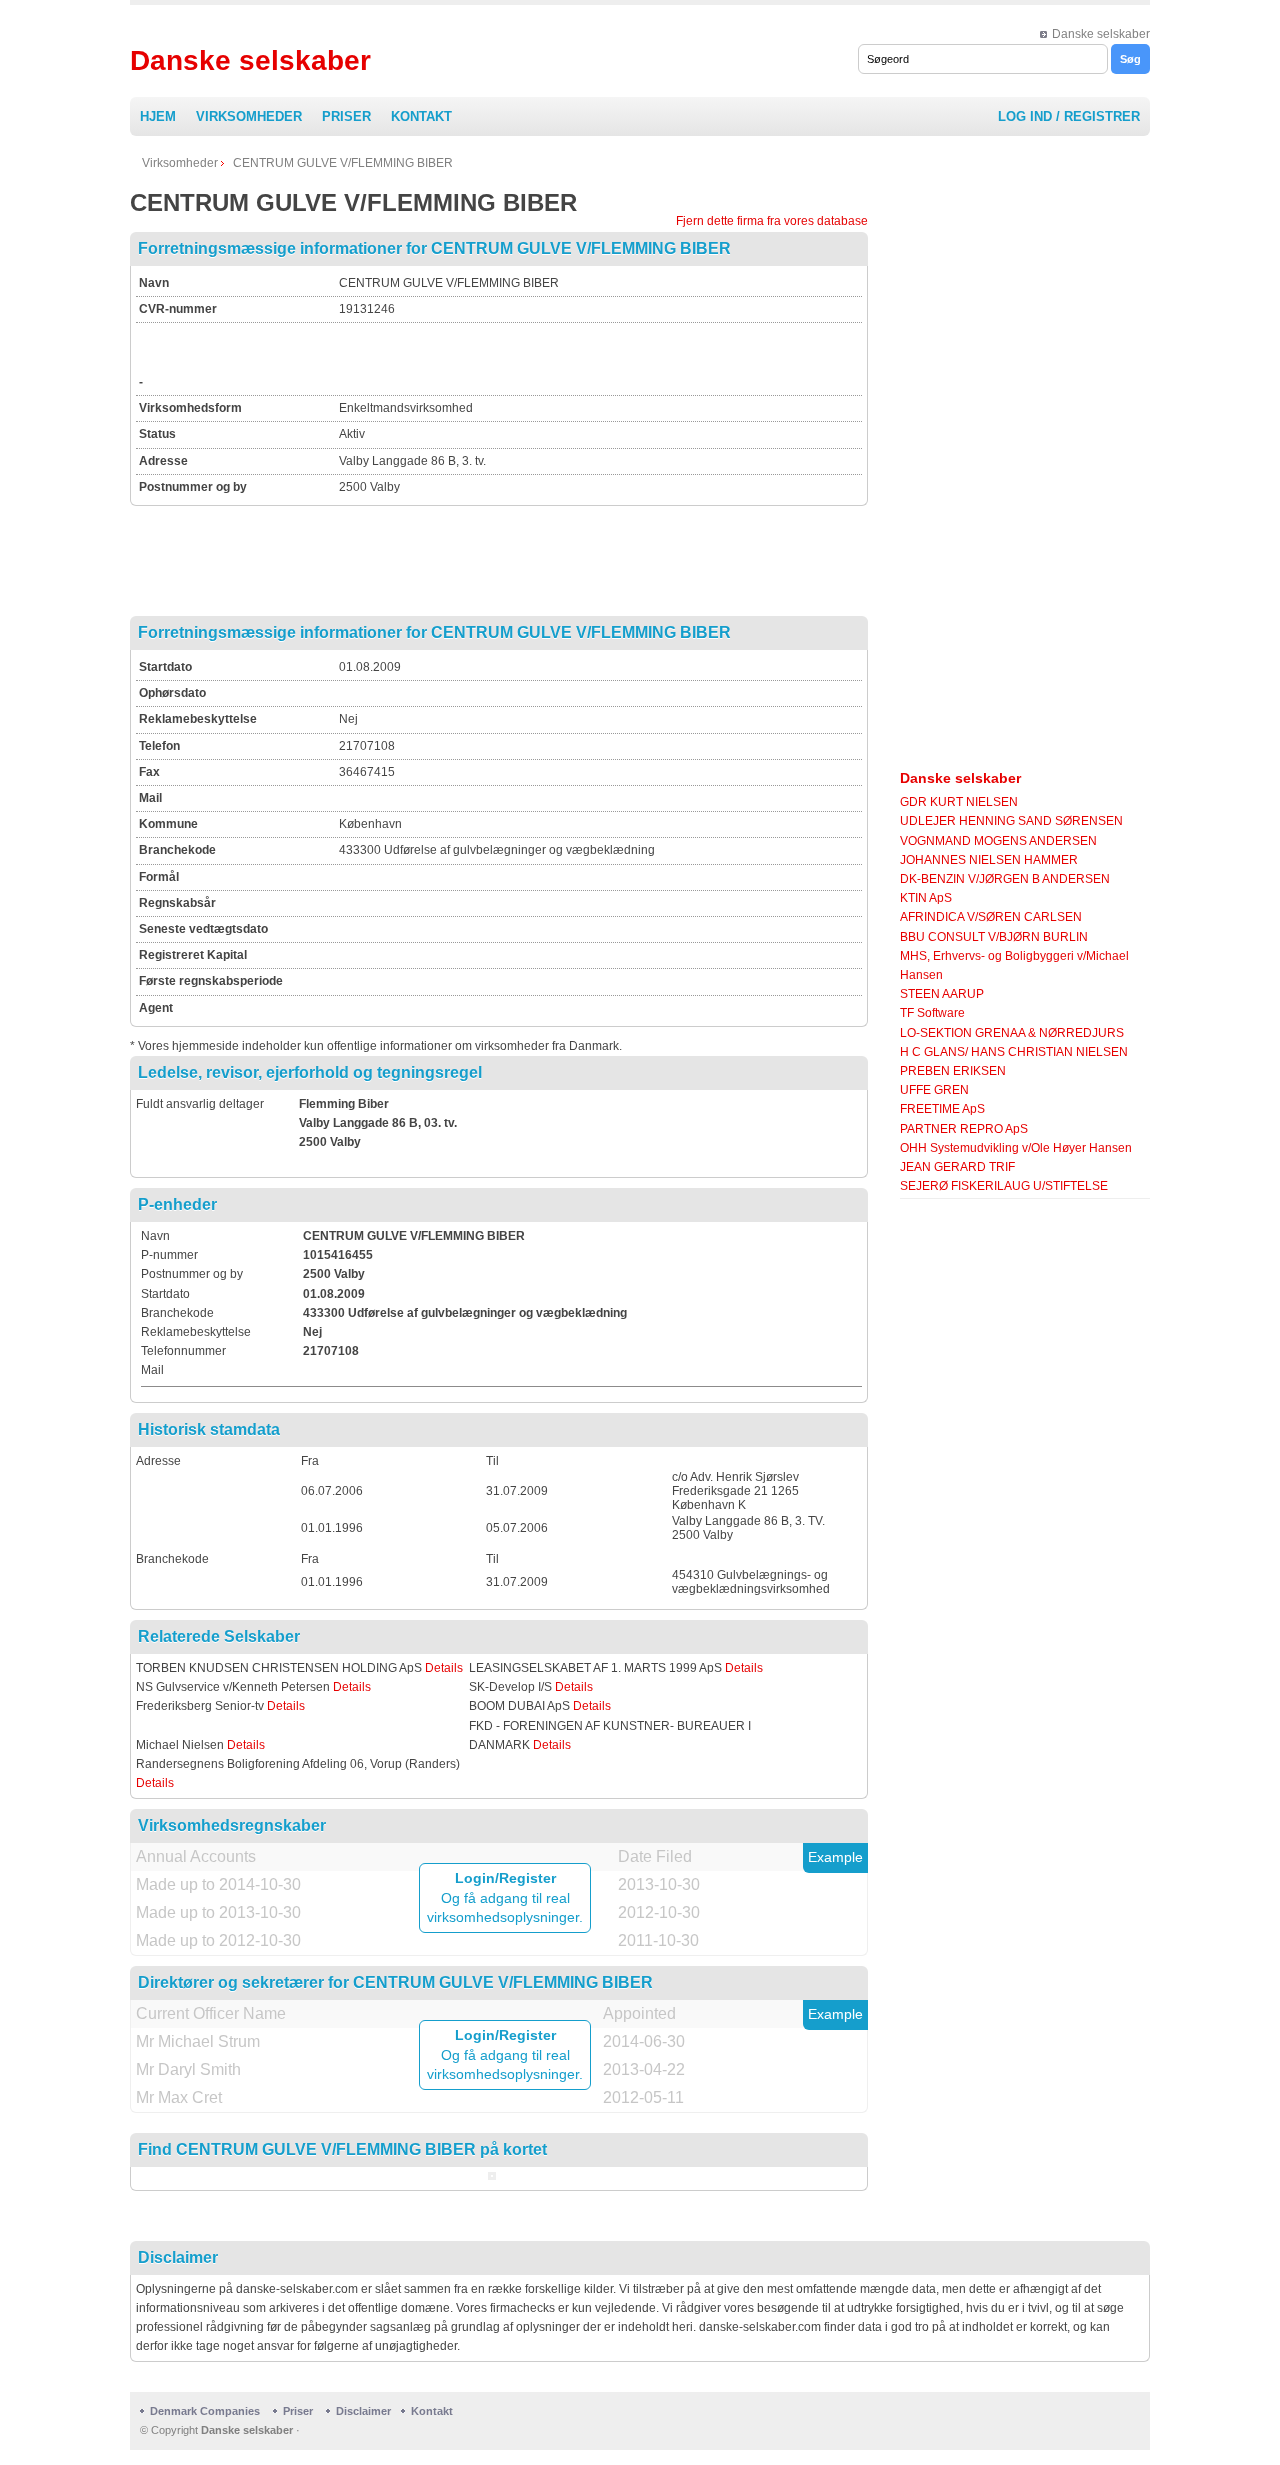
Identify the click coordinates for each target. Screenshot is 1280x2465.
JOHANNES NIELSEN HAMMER (989, 860)
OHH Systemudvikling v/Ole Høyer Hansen (1016, 1148)
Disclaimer (363, 2411)
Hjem (158, 116)
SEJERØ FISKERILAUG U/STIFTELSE (1004, 1186)
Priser (346, 116)
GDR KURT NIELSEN (959, 802)
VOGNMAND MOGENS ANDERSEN (998, 841)
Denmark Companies (206, 2411)
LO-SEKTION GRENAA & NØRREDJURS (1012, 1033)
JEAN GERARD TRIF (957, 1167)
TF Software (932, 1013)
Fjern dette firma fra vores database (772, 221)
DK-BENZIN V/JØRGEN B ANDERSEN (1005, 879)
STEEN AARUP (942, 994)
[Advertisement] (573, 356)
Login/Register (505, 1878)
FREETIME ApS (942, 1109)
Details (444, 1668)
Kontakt (421, 116)
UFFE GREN (934, 1090)
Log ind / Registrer (1069, 116)
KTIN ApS (926, 898)
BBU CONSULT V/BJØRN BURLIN (994, 937)
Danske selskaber (1101, 34)
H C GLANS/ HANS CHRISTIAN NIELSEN (1014, 1052)
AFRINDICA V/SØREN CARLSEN (991, 917)
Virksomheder (249, 116)
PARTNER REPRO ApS (964, 1129)
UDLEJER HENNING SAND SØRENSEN (1011, 821)
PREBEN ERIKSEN (953, 1071)
